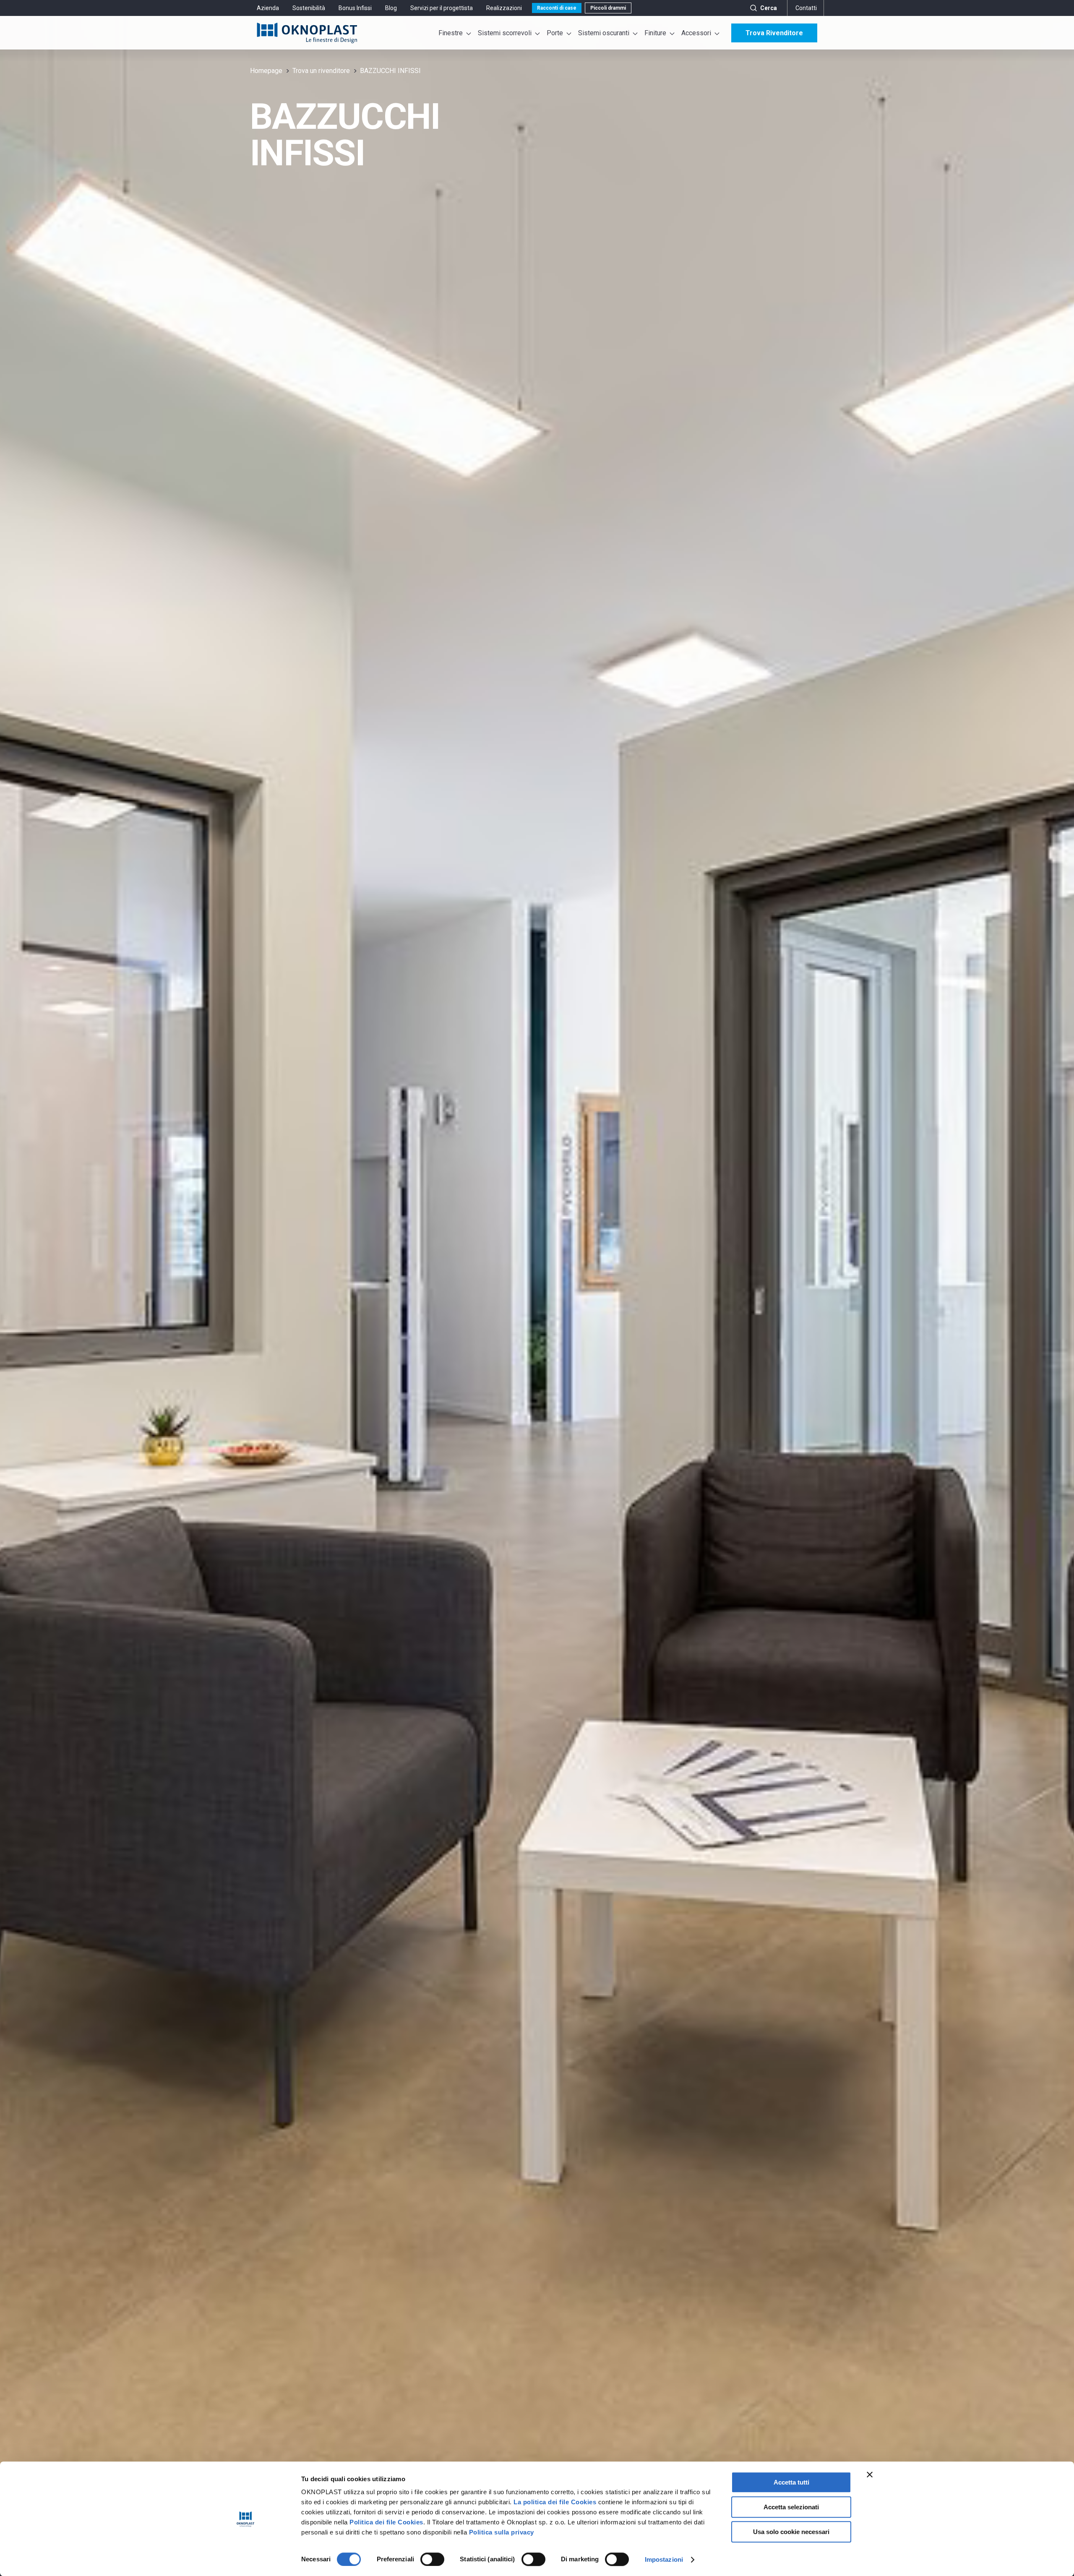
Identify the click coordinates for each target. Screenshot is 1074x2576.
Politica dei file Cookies (386, 2522)
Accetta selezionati (791, 2507)
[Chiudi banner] (870, 2474)
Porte (555, 33)
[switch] (432, 2559)
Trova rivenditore (774, 33)
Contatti (806, 8)
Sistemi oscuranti (604, 33)
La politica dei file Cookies (555, 2502)
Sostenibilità (309, 8)
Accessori (696, 33)
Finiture (655, 33)
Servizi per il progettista (442, 8)
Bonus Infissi (355, 8)
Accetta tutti (791, 2482)
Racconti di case (557, 8)
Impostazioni (664, 2559)
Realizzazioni (504, 8)
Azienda (268, 8)
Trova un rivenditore (321, 71)
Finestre (451, 33)
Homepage (266, 71)
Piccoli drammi (608, 8)
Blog (391, 8)
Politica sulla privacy (502, 2532)
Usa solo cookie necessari (791, 2532)
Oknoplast (307, 33)
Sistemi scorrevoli (505, 33)
